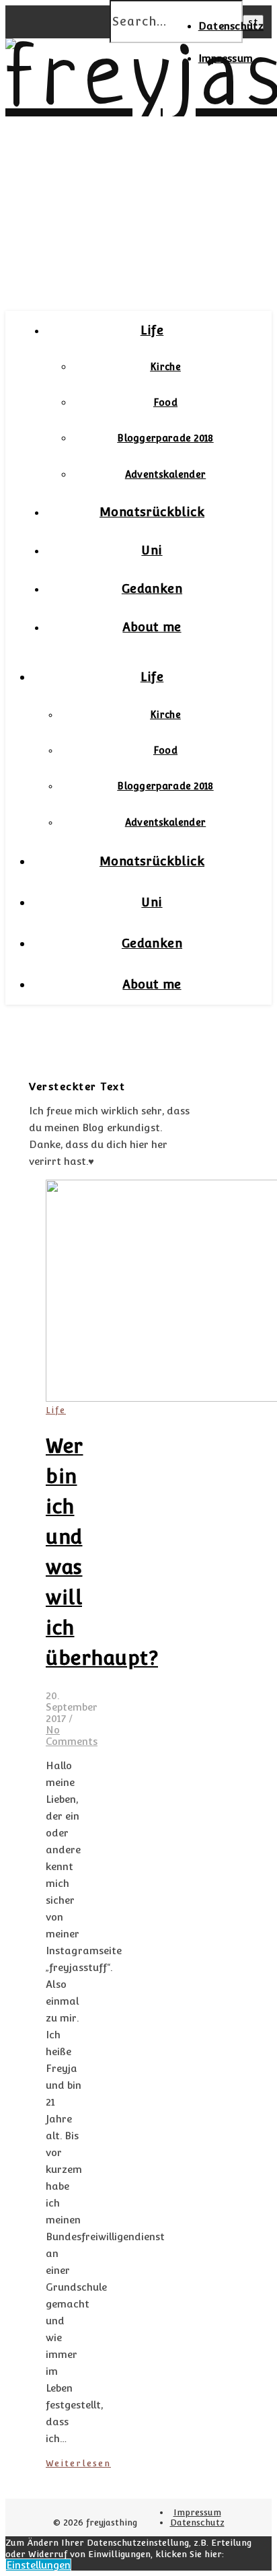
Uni (152, 550)
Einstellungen (38, 2565)
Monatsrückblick (152, 512)
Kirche (165, 367)
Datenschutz (231, 26)
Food (165, 402)
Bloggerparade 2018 (165, 438)
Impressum (226, 58)
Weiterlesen (78, 2463)
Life (152, 330)
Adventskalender (166, 474)
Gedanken (152, 588)
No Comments (72, 1736)
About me (152, 627)
